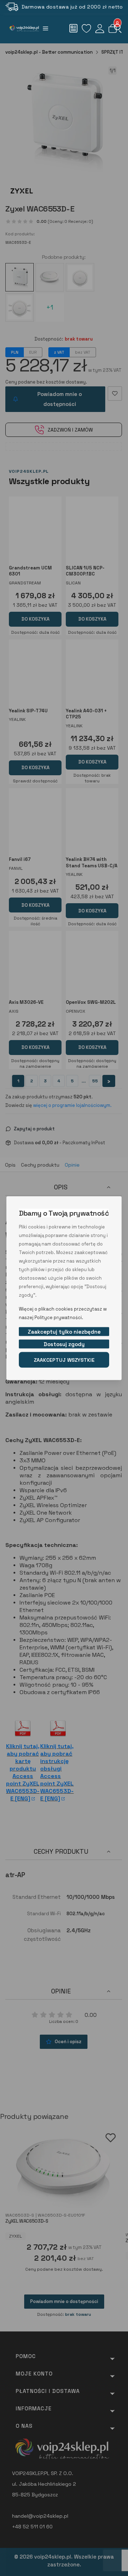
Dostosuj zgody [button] (64, 1344)
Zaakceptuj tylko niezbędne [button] (64, 1331)
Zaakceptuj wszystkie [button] (64, 1360)
